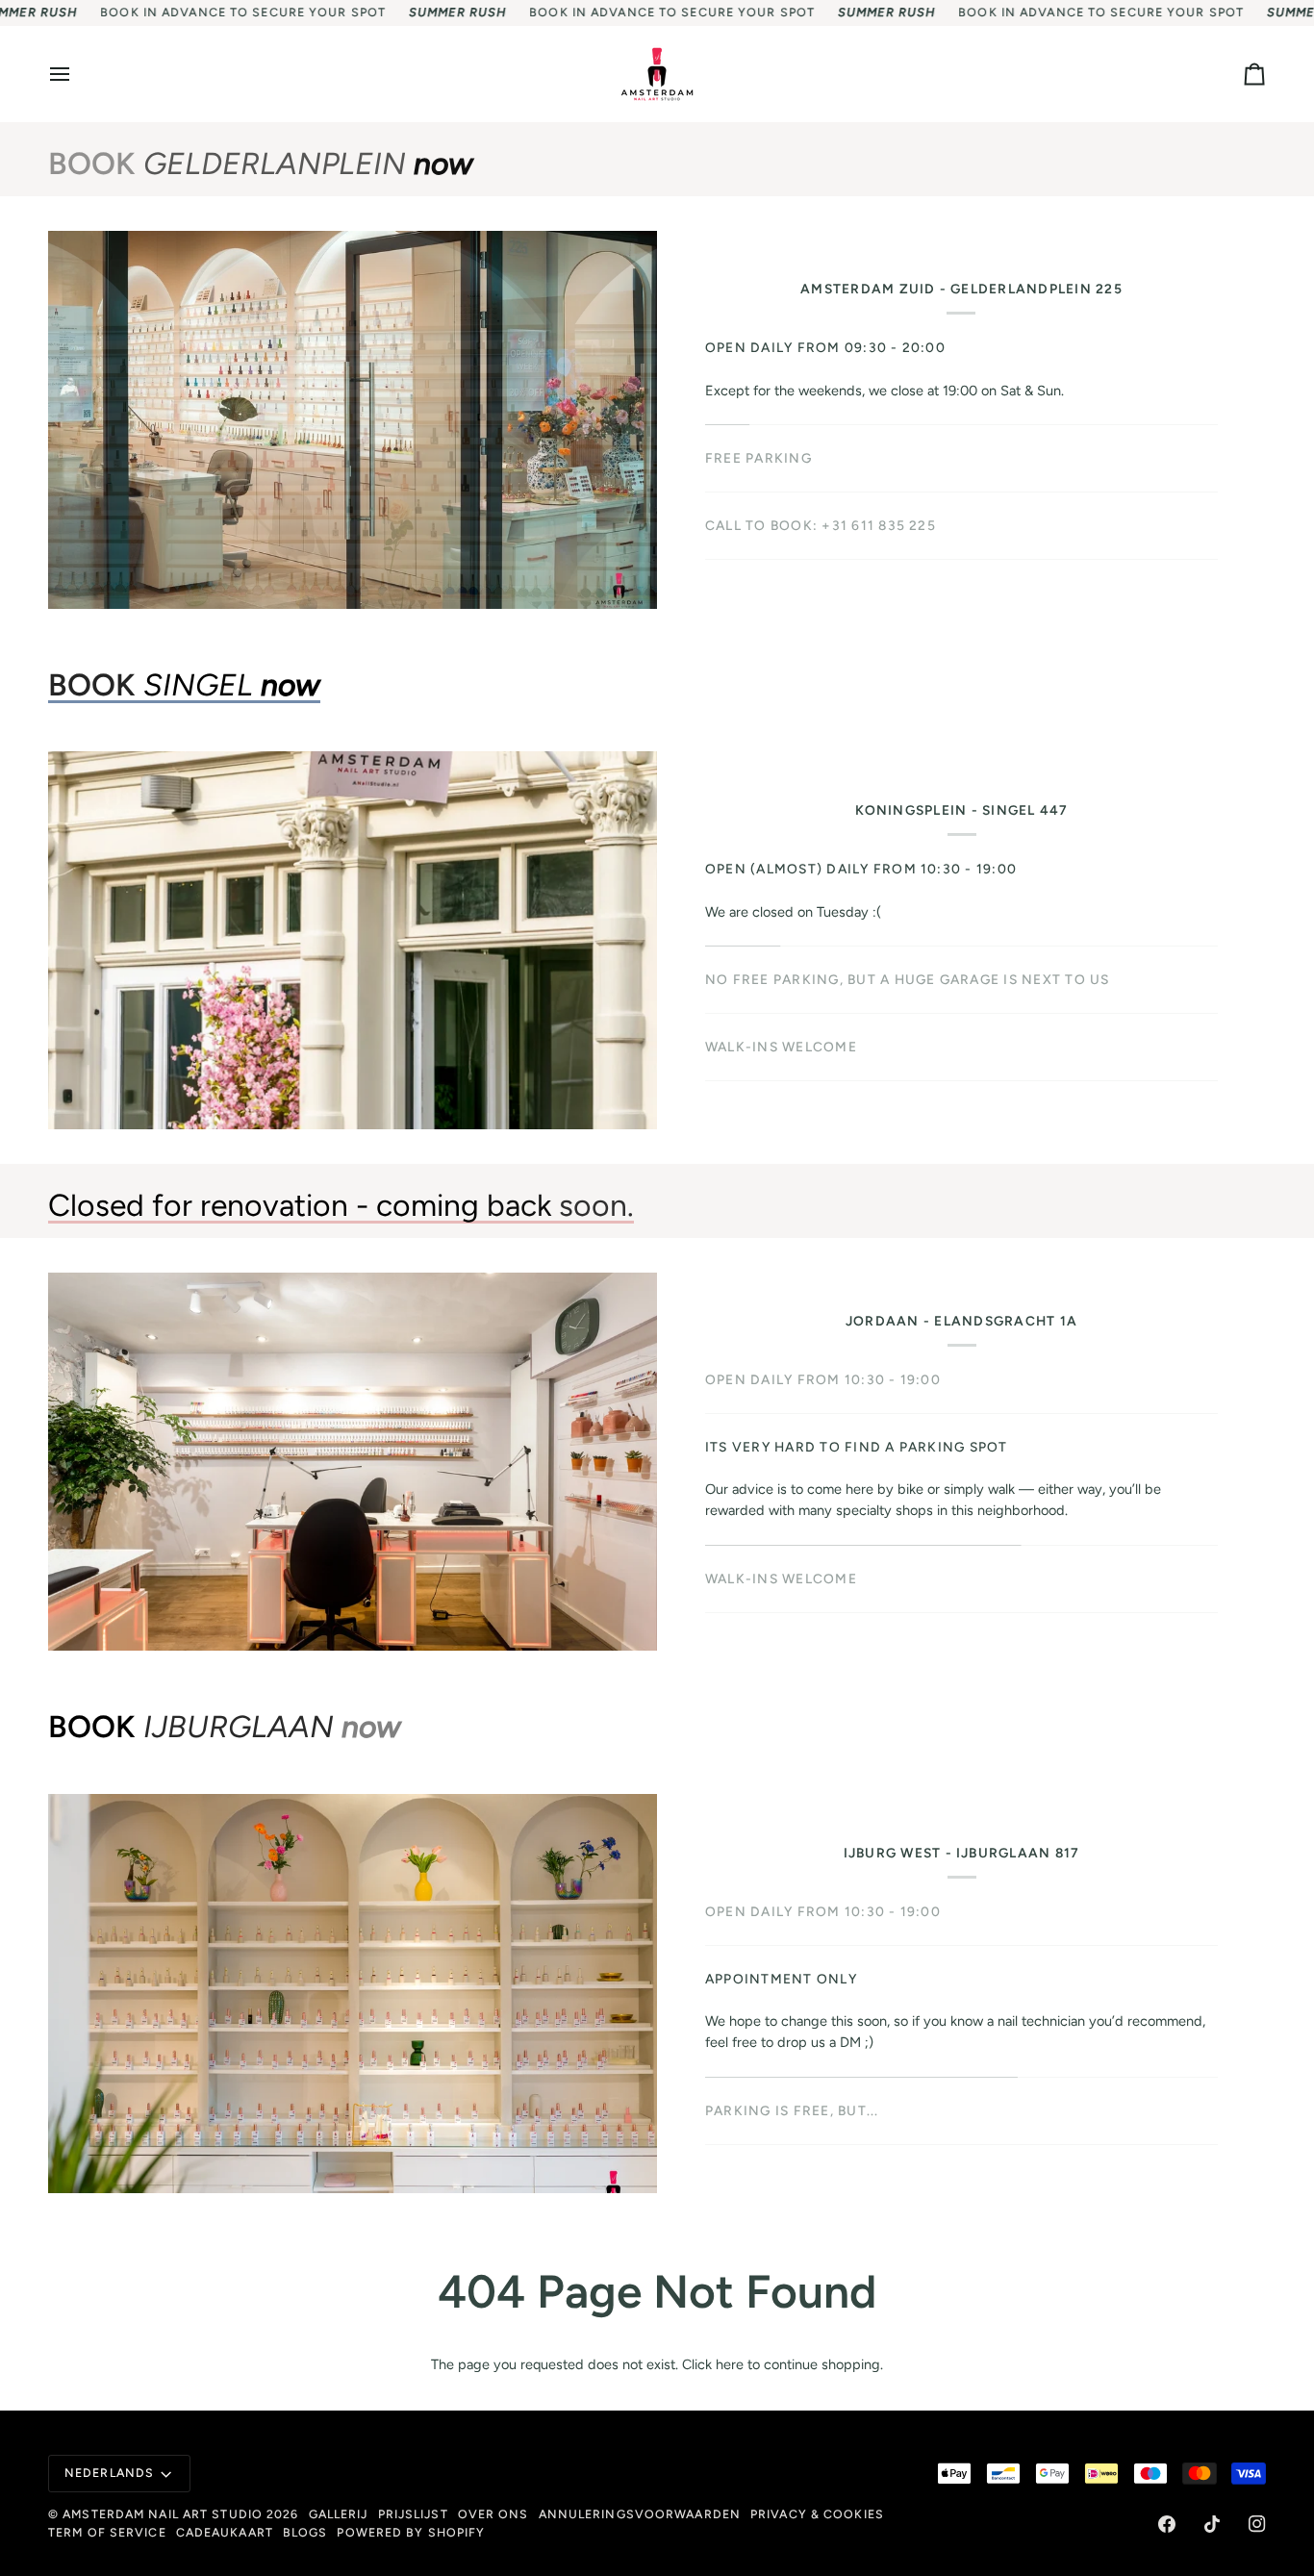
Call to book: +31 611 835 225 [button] (821, 525)
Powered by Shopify (411, 2532)
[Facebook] (1167, 2524)
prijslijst (413, 2514)
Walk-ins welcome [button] (781, 1542)
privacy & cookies (817, 2514)
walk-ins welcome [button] (781, 1047)
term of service (107, 2532)
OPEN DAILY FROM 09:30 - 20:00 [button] (825, 347)
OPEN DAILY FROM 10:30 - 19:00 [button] (823, 1386)
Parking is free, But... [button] (792, 2110)
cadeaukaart (225, 2532)
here (730, 2364)
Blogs (305, 2532)
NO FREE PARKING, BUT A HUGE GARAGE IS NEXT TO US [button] (908, 979)
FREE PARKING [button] (758, 458)
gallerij (339, 2514)
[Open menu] (77, 74)
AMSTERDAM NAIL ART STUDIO (163, 2514)
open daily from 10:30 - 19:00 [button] (823, 1911)
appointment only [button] (781, 1979)
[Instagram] (1257, 2524)
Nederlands (109, 2473)
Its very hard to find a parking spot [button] (857, 1453)
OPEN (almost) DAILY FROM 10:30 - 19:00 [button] (861, 869)
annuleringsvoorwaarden (640, 2514)
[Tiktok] (1212, 2524)
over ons (493, 2514)
